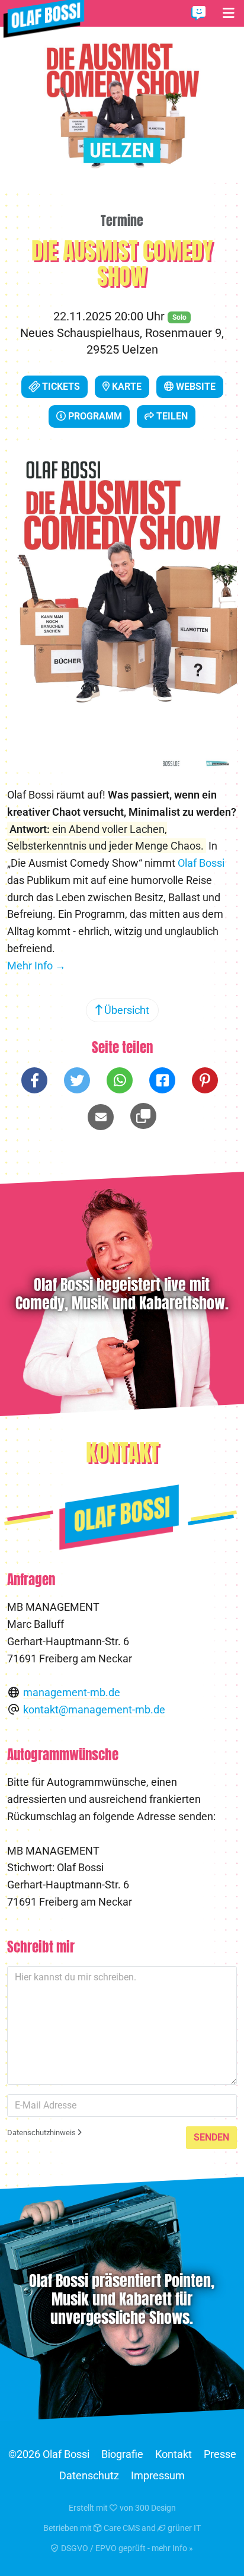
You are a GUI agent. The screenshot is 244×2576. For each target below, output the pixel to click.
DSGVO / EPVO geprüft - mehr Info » (126, 2548)
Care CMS (121, 2528)
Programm (94, 416)
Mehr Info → (36, 966)
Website (195, 387)
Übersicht (126, 1010)
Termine (122, 221)
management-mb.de (72, 1692)
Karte (126, 387)
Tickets (60, 387)
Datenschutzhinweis (42, 2133)
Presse (220, 2454)
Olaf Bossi (201, 863)
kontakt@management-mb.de (94, 1710)
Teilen (171, 416)
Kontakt (174, 2454)
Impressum (158, 2475)
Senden (211, 2137)
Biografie (122, 2454)
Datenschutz (89, 2475)
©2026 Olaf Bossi (49, 2454)
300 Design (155, 2508)
